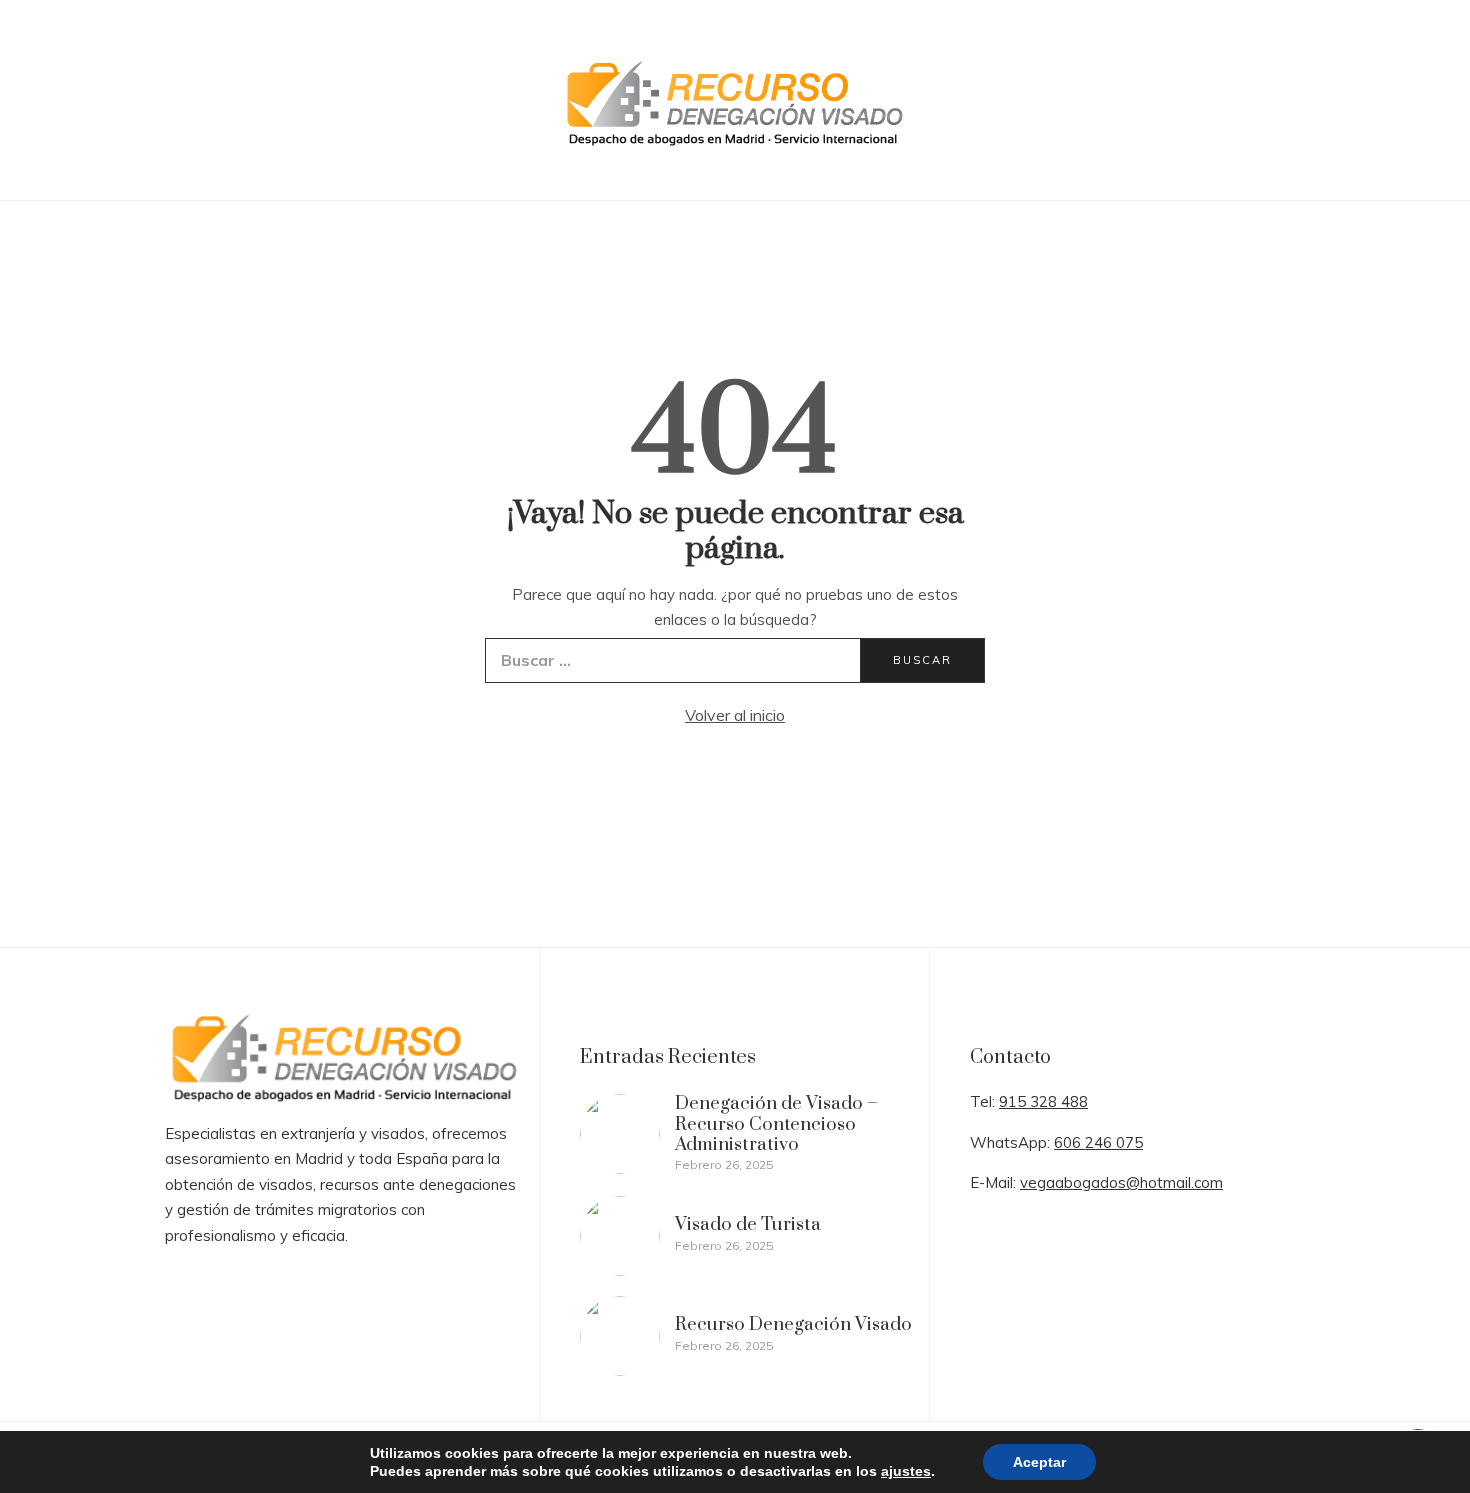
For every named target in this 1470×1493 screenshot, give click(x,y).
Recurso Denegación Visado (793, 1324)
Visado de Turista (748, 1224)
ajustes (906, 1471)
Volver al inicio (735, 715)
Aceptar (1039, 1462)
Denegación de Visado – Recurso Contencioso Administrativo (776, 1124)
